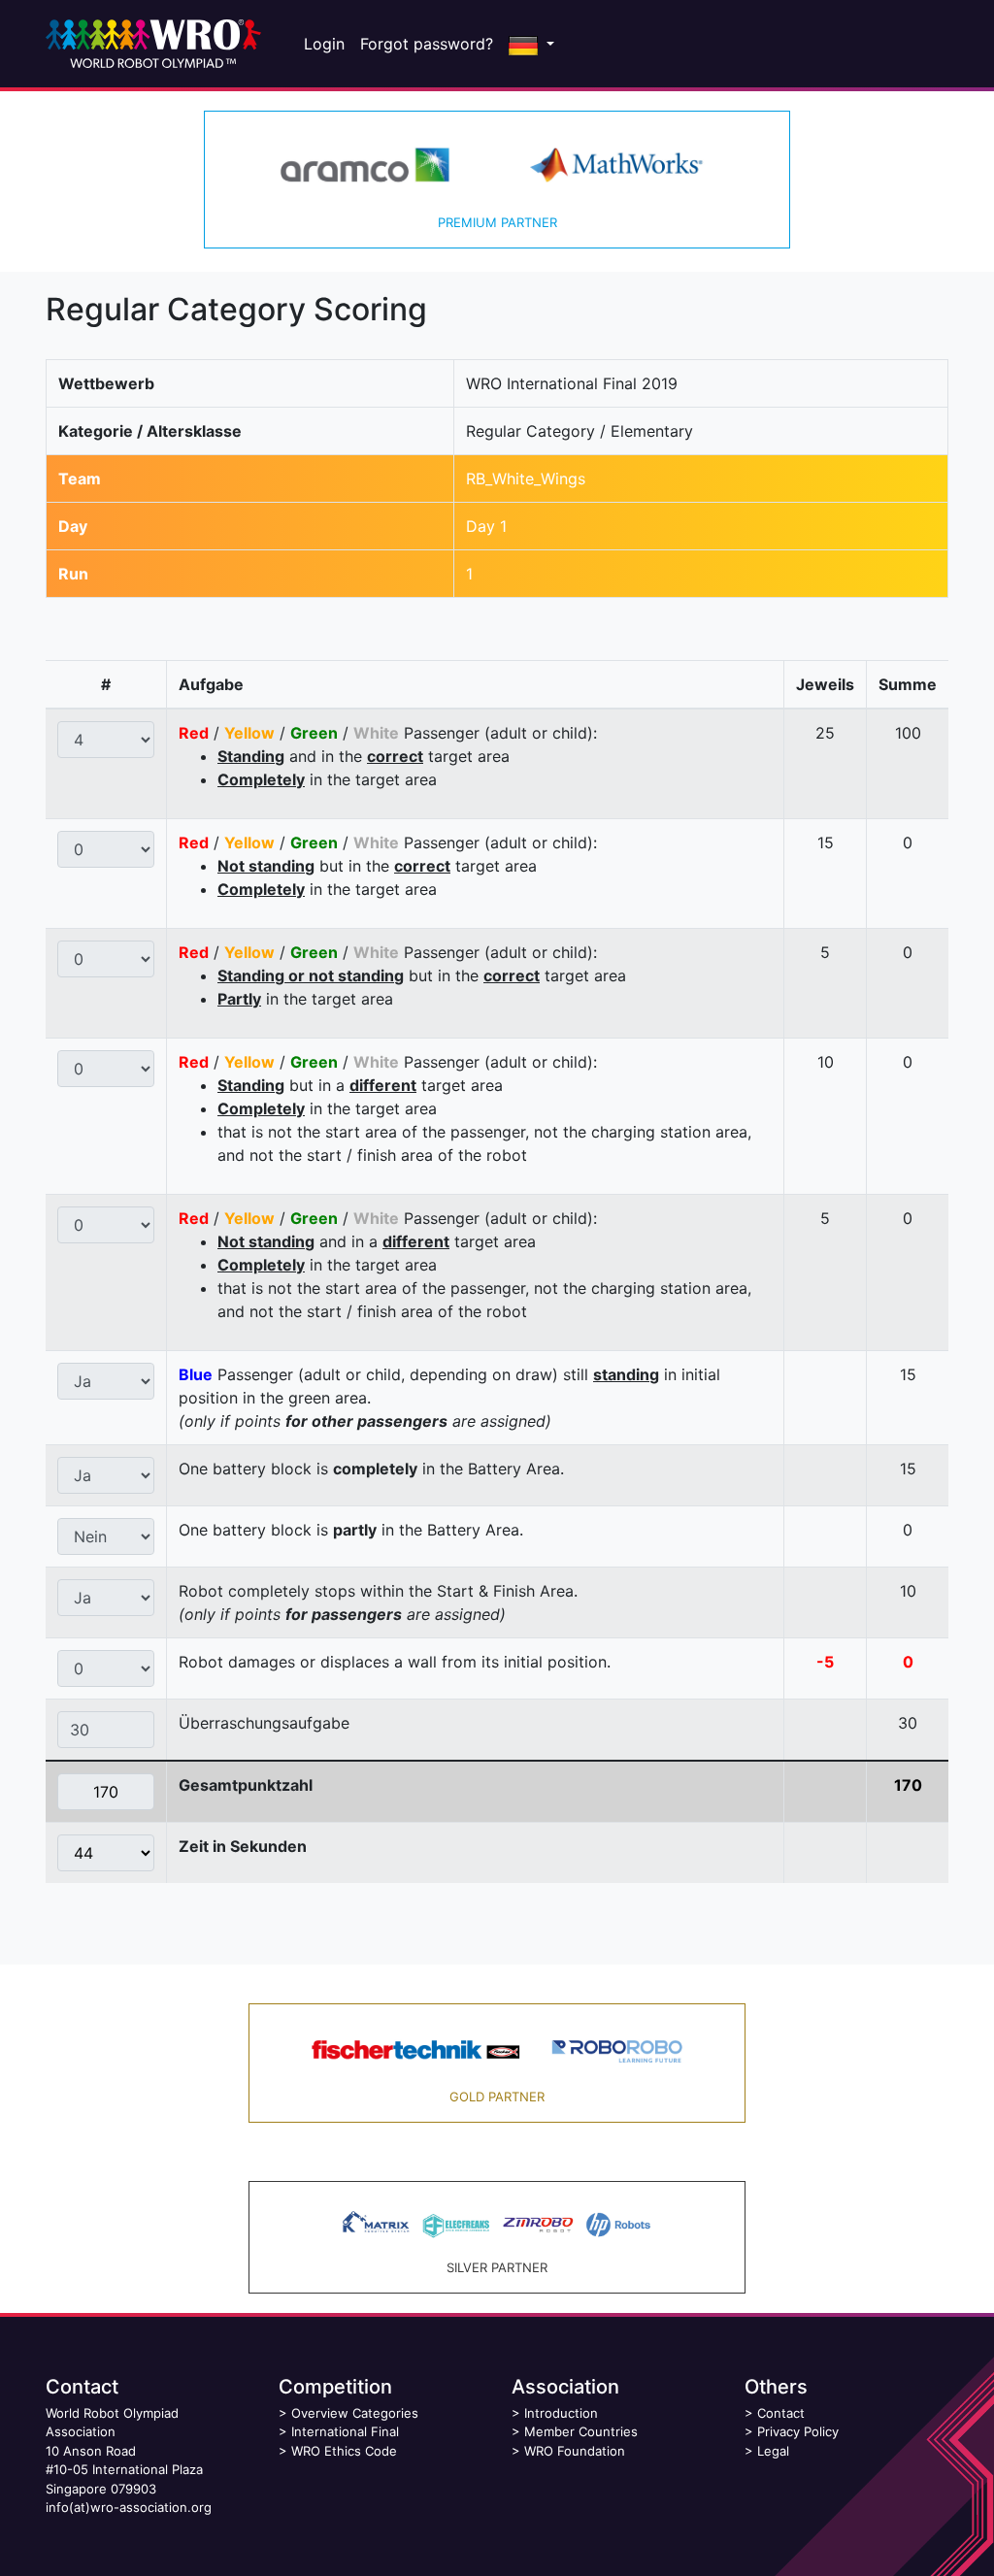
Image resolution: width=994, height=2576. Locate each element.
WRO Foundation (575, 2451)
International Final (345, 2431)
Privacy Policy (798, 2431)
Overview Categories (355, 2413)
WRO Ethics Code (344, 2451)
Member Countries (581, 2431)
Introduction (561, 2413)
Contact (781, 2413)
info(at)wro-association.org (129, 2507)
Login (324, 44)
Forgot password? (427, 44)
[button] (531, 44)
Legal (773, 2451)
